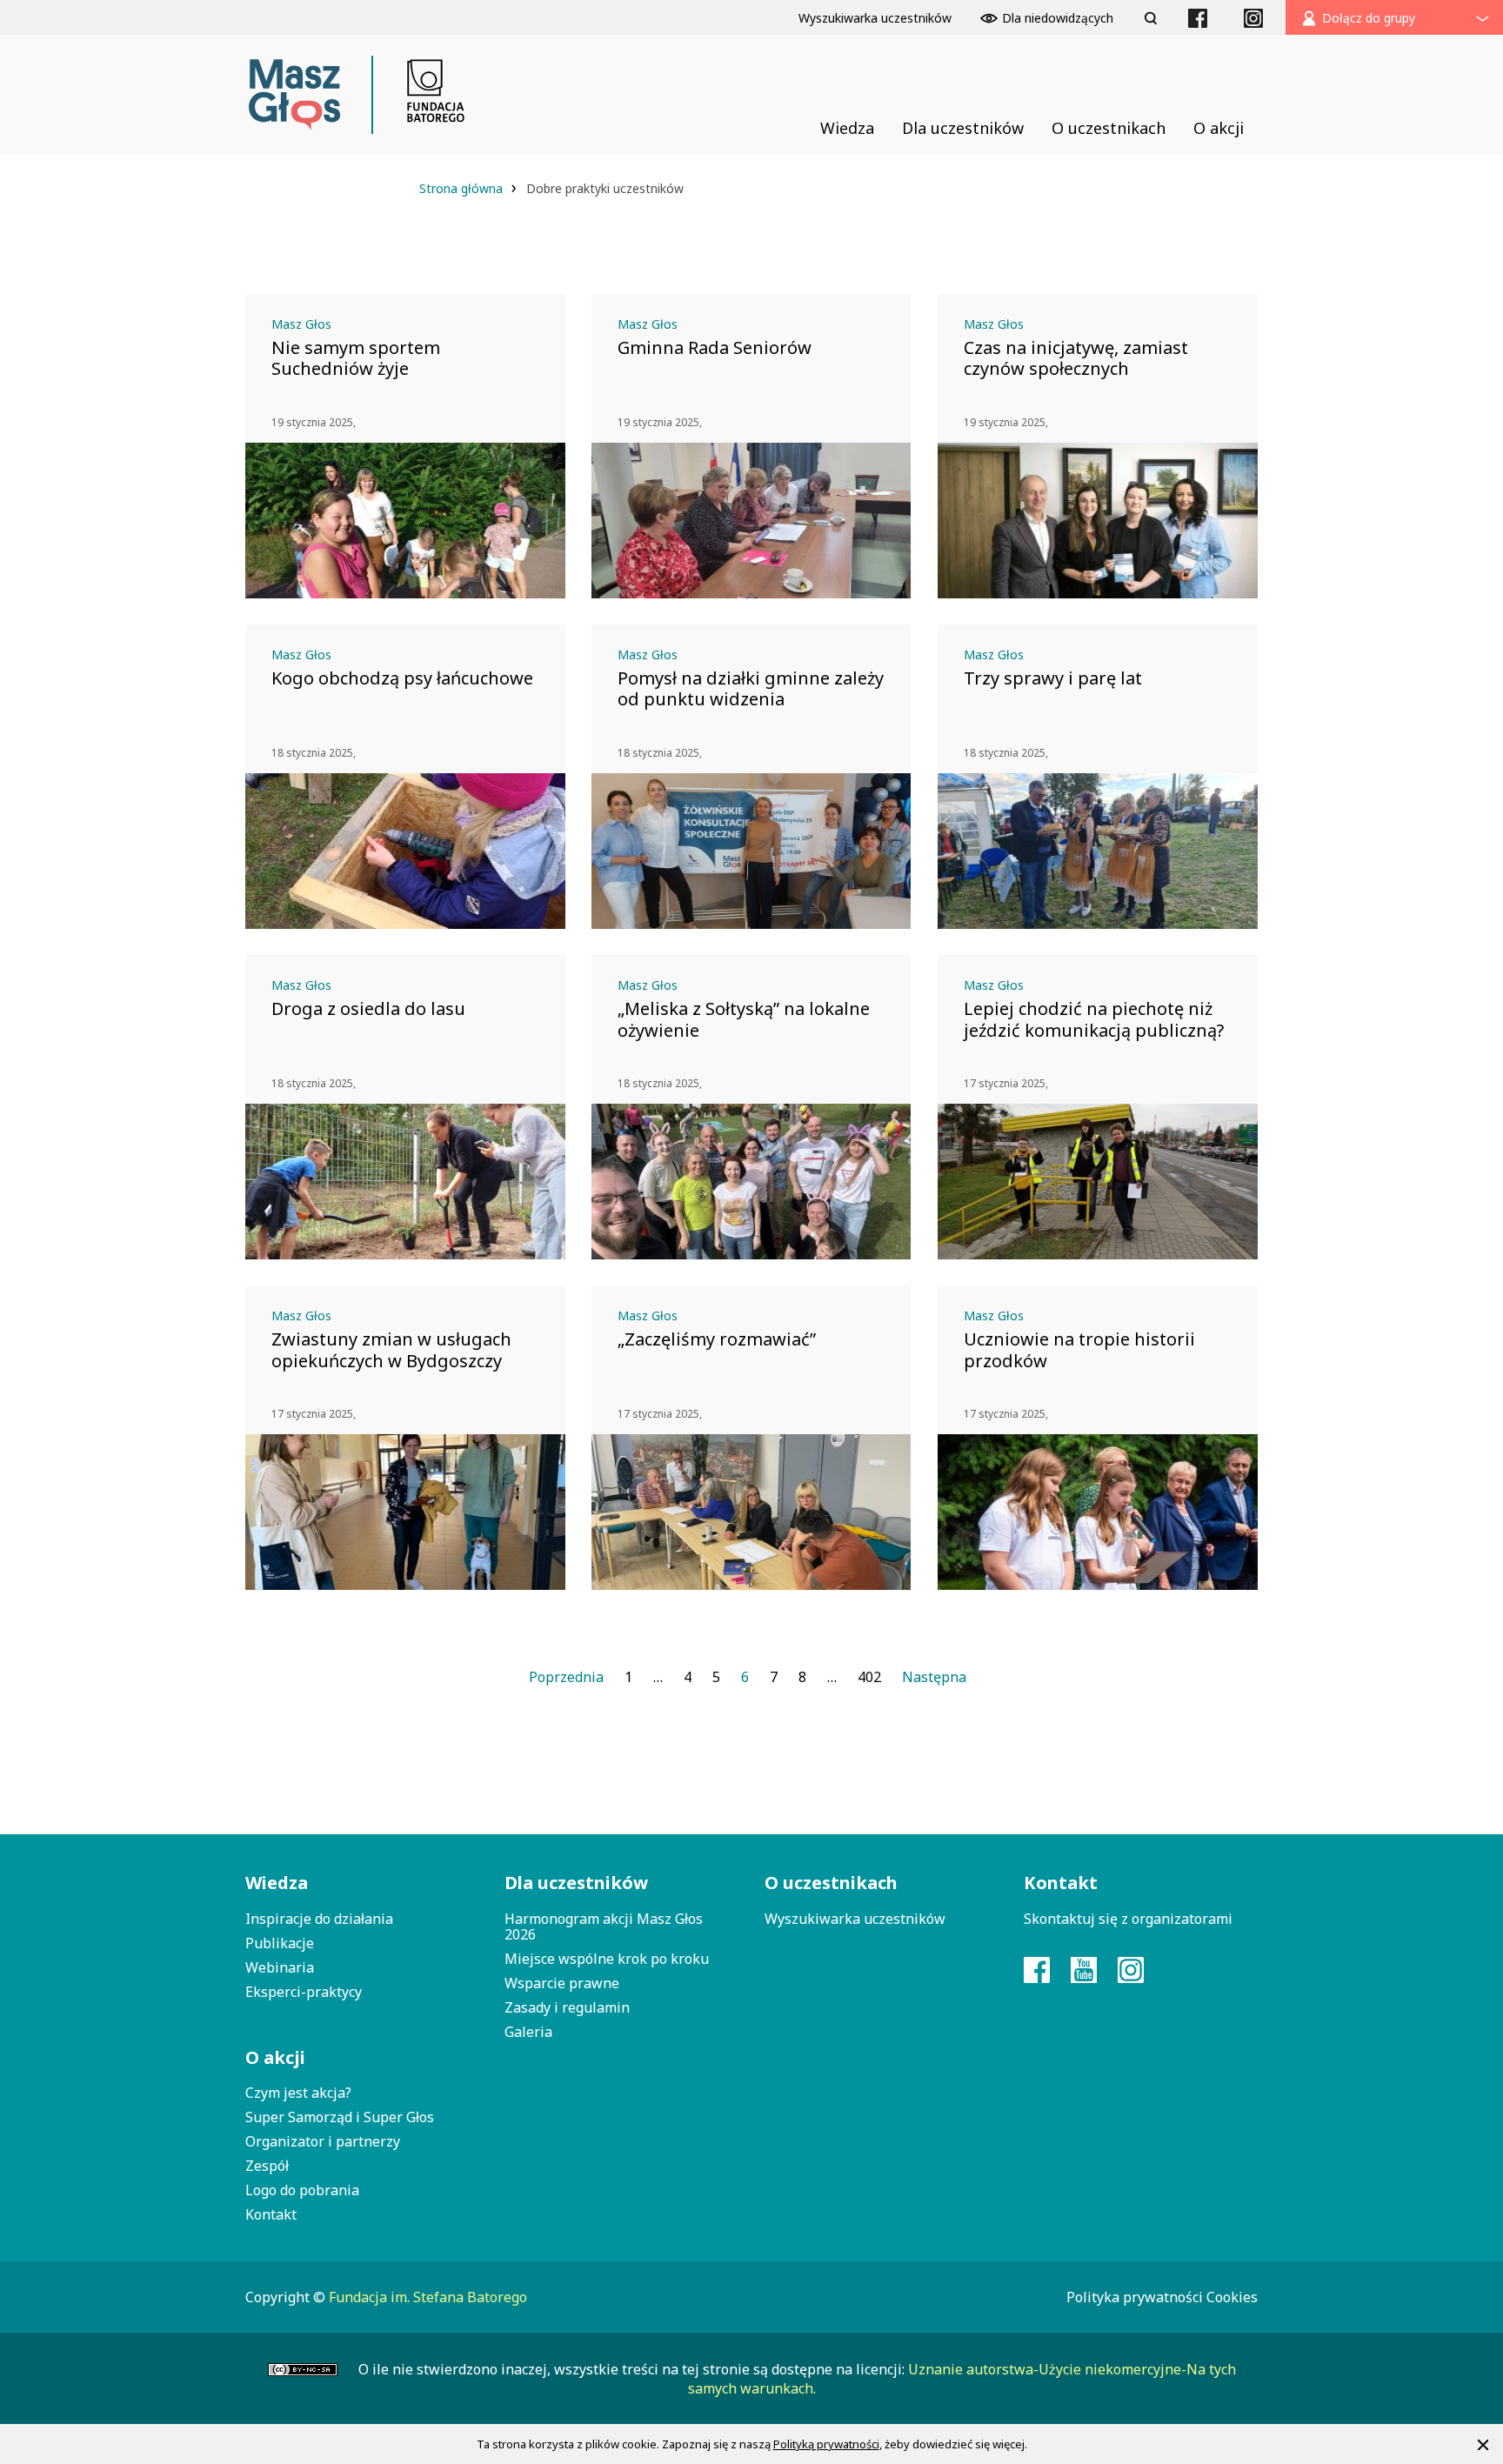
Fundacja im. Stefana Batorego (428, 2297)
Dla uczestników (576, 1883)
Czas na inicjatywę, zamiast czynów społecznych (1076, 358)
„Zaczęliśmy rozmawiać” (717, 1339)
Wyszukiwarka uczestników (855, 1919)
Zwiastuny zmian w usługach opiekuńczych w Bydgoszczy (391, 1350)
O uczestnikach (831, 1883)
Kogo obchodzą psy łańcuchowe (402, 678)
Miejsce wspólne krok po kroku (607, 1959)
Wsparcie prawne (562, 1983)
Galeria (528, 2032)
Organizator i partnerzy (323, 2141)
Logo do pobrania (302, 2190)
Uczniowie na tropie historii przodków (1079, 1350)
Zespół (267, 2166)
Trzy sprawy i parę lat (1053, 678)
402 (869, 1677)
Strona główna (463, 188)
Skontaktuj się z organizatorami (1128, 1919)
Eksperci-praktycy (304, 1992)
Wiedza (277, 1883)
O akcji (275, 2057)
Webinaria (280, 1967)
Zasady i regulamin (567, 2007)
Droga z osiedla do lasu (368, 1009)
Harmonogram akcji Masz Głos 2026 (604, 1926)
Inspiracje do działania (319, 1919)
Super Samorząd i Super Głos (340, 2117)
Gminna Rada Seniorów (715, 348)
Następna (934, 1677)
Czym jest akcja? (298, 2093)
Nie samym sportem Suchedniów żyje (356, 358)
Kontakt (271, 2214)
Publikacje (280, 1943)
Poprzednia (566, 1677)
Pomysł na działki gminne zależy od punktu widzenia (751, 689)
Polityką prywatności (826, 2444)
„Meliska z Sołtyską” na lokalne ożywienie (744, 1019)
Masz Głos (301, 324)
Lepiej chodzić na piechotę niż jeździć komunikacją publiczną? (1094, 1019)
